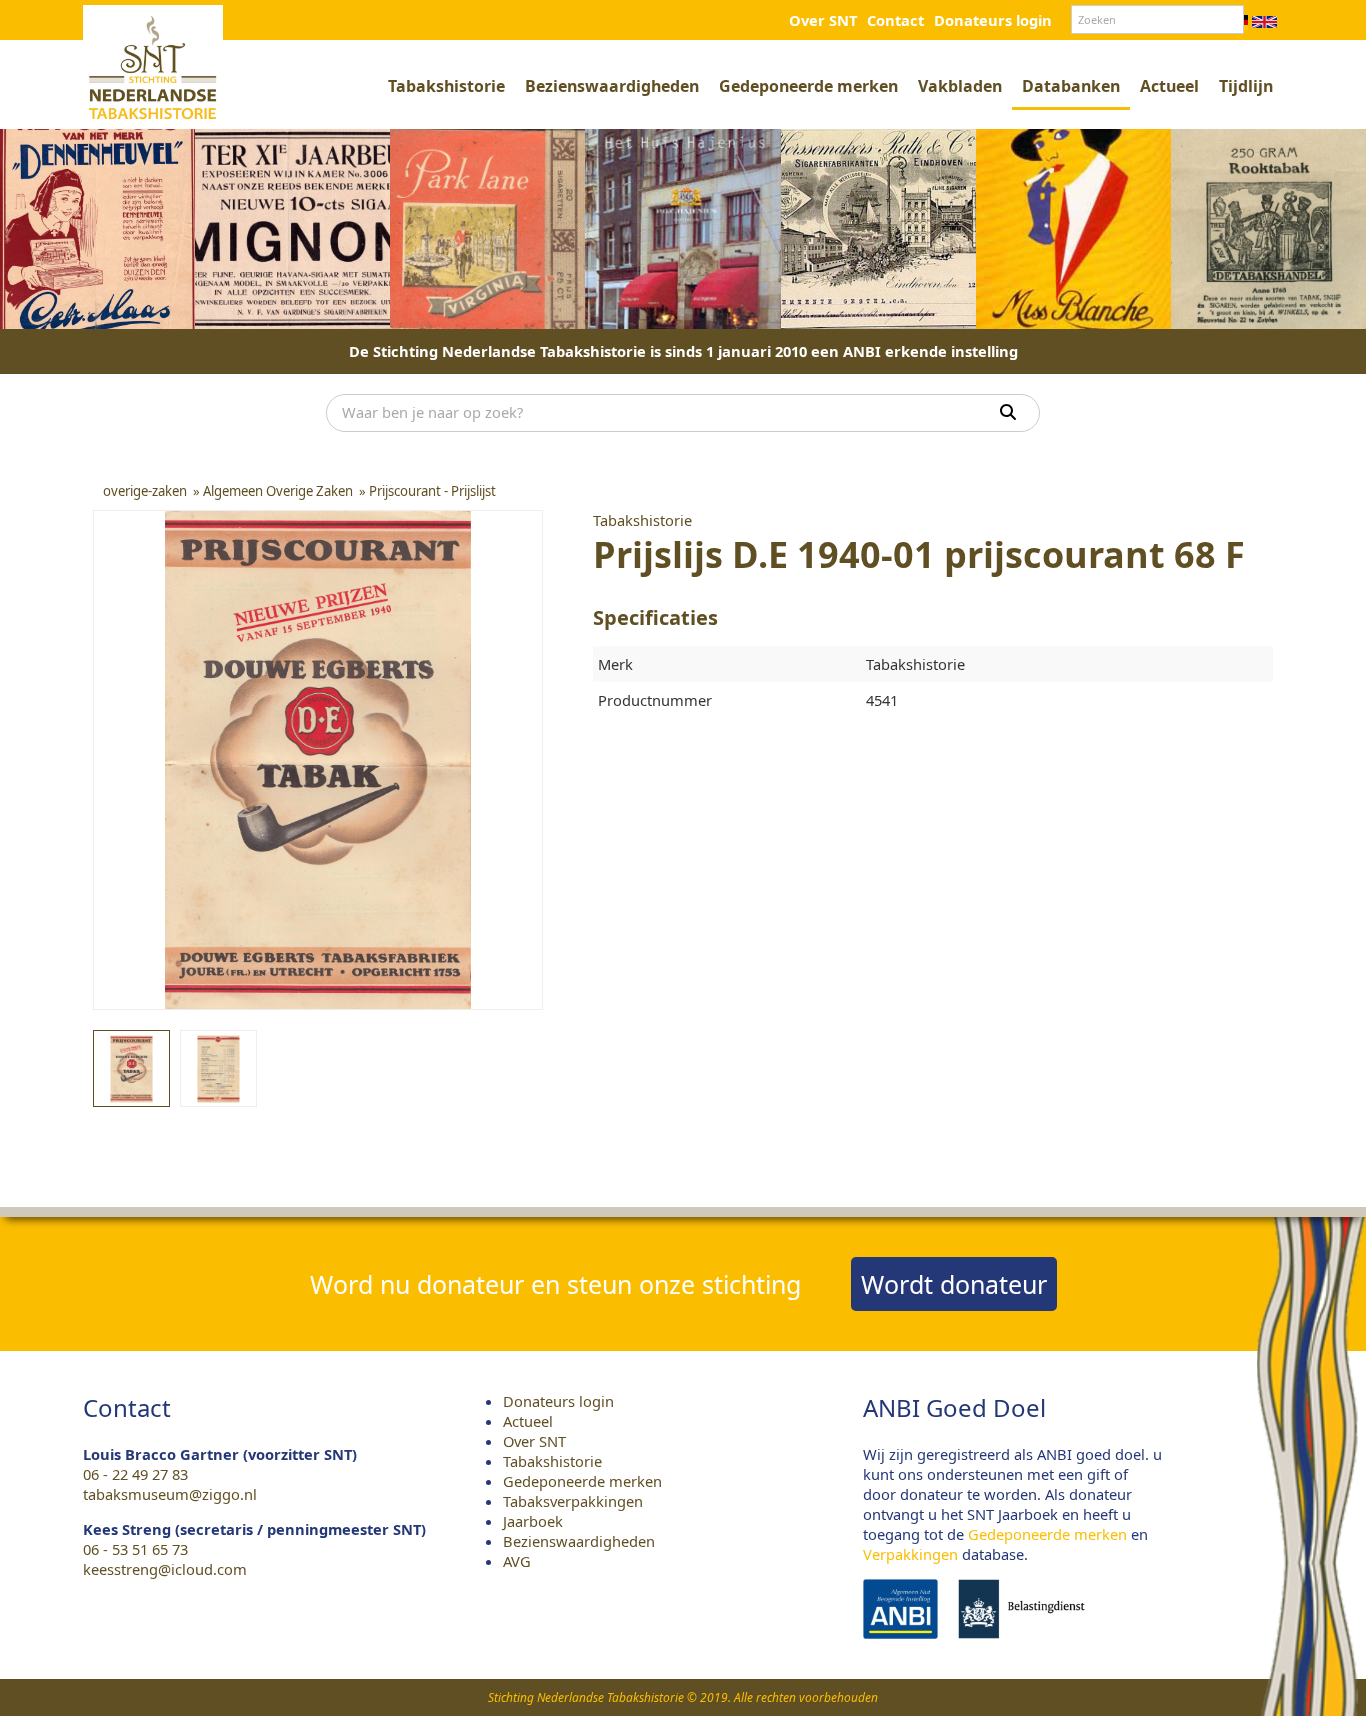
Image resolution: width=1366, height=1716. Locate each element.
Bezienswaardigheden (612, 86)
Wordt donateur (954, 1284)
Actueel (1169, 86)
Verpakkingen (910, 1554)
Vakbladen (960, 86)
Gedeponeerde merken (808, 86)
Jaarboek (533, 1521)
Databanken (1071, 86)
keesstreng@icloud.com (165, 1569)
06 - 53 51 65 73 (135, 1549)
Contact (895, 20)
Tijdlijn (1246, 86)
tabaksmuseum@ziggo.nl (170, 1494)
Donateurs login (993, 20)
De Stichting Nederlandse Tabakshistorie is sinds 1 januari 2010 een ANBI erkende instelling (683, 351)
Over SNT (823, 20)
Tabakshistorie (446, 86)
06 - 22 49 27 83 (135, 1474)
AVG (517, 1561)
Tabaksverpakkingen (573, 1501)
